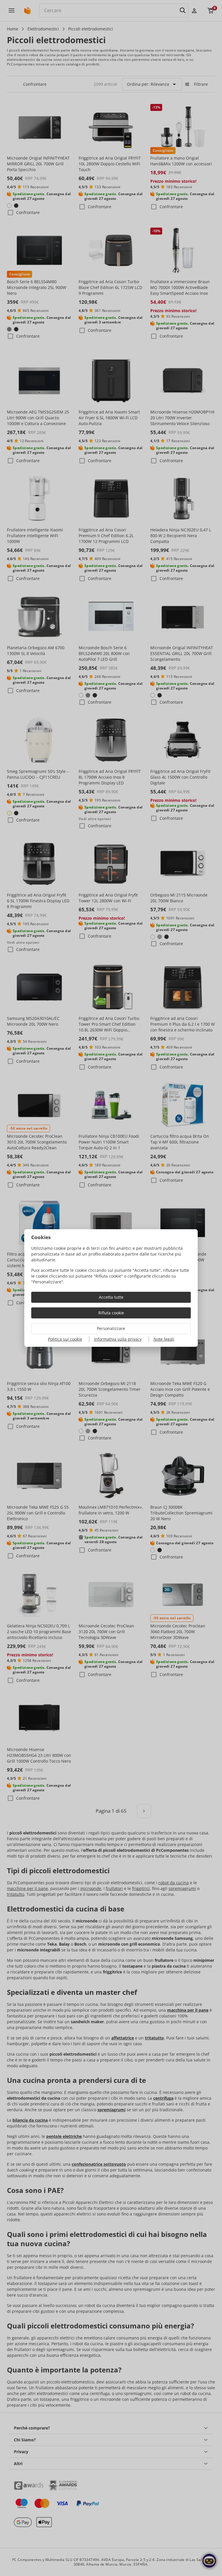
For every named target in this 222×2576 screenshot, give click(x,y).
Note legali (164, 1339)
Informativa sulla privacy (118, 1339)
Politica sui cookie (65, 1339)
